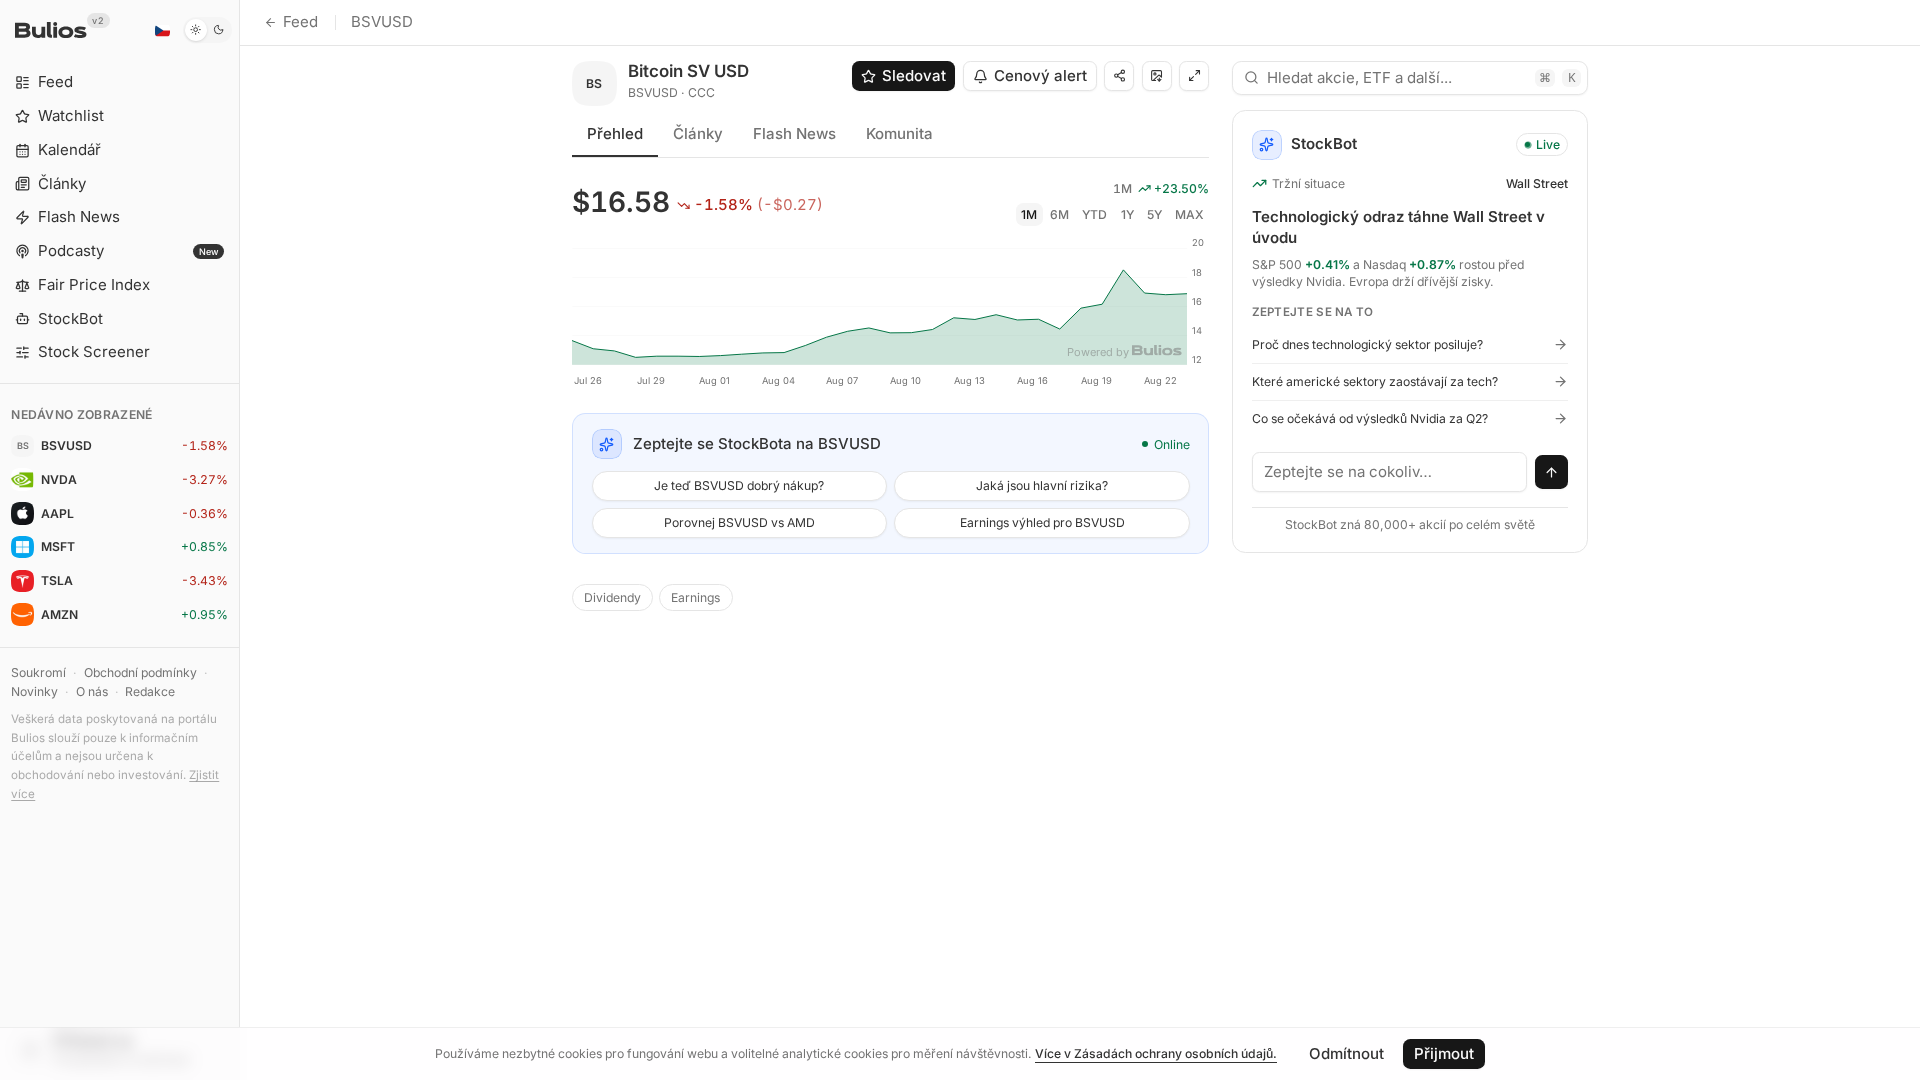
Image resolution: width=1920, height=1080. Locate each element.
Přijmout (1444, 1053)
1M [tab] (1029, 214)
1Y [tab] (1127, 214)
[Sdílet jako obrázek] (1157, 76)
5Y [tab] (1154, 214)
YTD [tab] (1094, 214)
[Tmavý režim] (207, 30)
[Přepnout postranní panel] (239, 540)
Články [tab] (698, 133)
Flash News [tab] (794, 133)
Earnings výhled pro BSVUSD (1042, 522)
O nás (92, 691)
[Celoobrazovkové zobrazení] (1194, 76)
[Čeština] (162, 30)
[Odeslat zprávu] (1552, 472)
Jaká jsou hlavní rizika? (1042, 485)
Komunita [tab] (899, 133)
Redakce (150, 691)
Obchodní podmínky (140, 672)
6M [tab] (1059, 214)
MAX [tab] (1189, 214)
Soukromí (38, 672)
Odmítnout (1346, 1053)
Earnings (695, 597)
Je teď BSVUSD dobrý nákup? (739, 485)
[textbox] (1390, 472)
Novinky (34, 691)
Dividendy (612, 597)
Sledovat (914, 75)
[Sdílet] (1119, 76)
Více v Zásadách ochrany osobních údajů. (1156, 1053)
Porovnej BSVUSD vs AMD (739, 522)
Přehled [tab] (615, 133)
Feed (300, 21)
